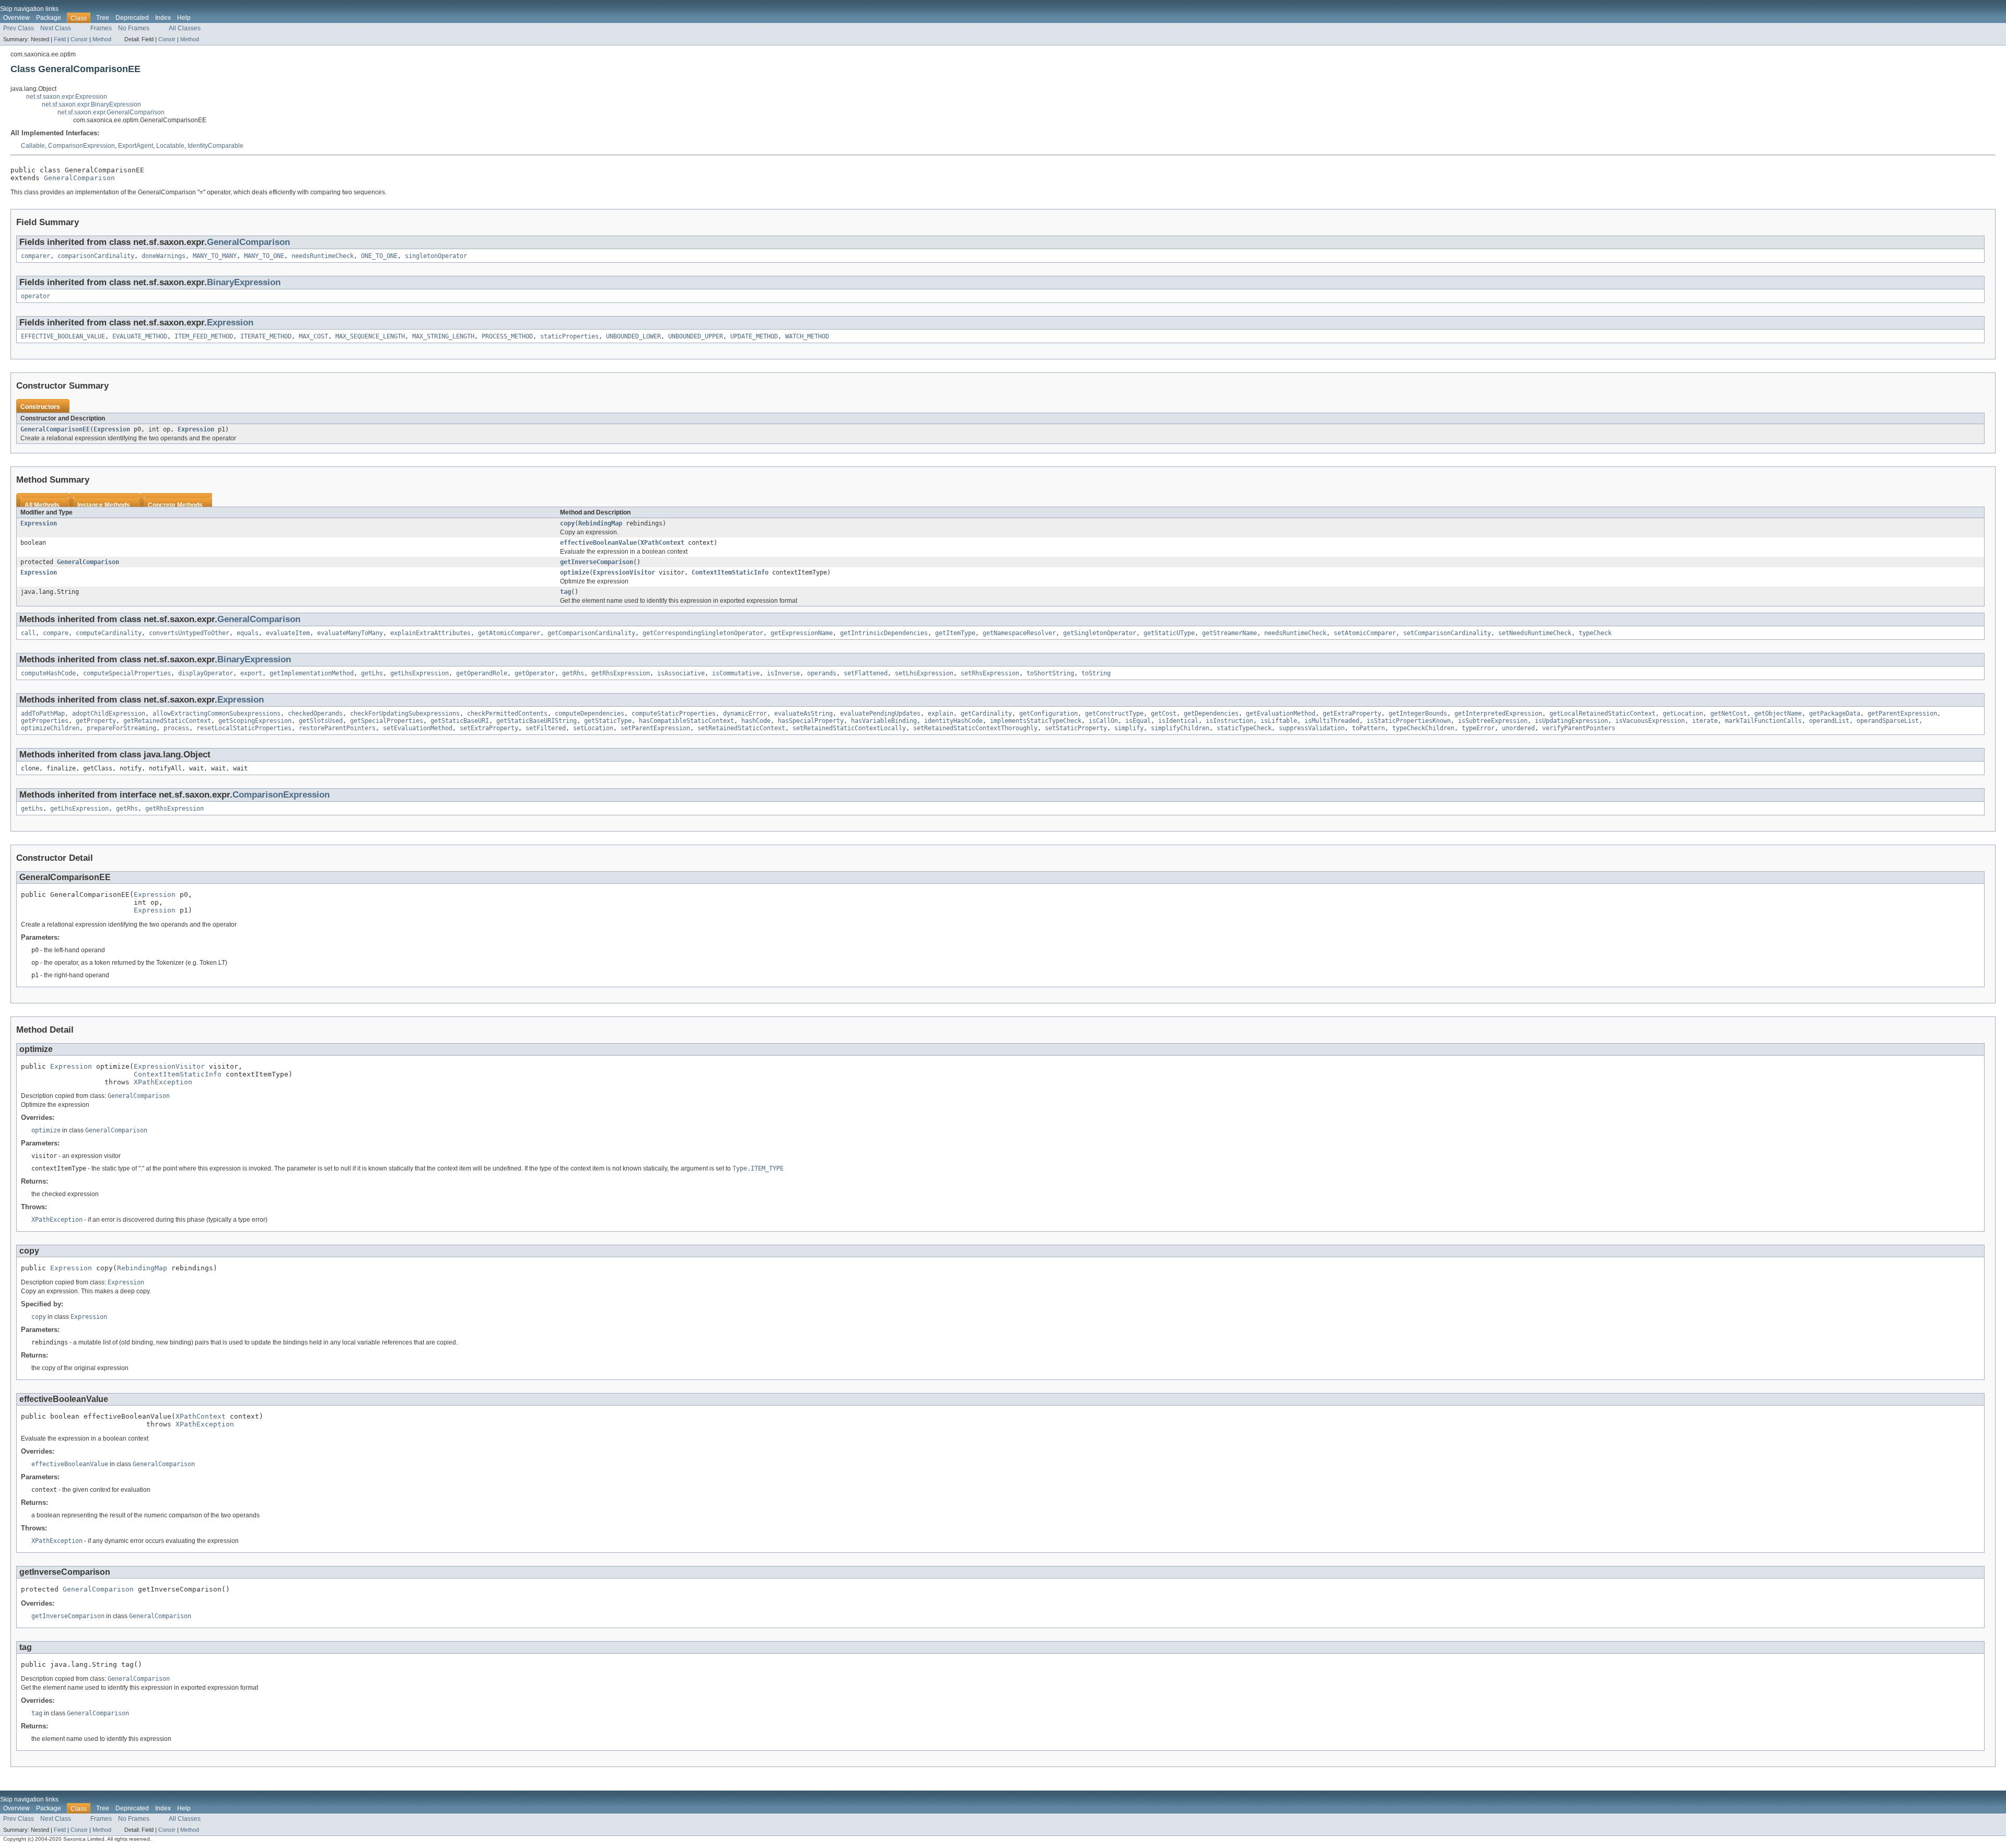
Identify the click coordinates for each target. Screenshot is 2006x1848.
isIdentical (1178, 721)
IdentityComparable (215, 146)
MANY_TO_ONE (264, 256)
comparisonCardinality (96, 256)
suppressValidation (1312, 728)
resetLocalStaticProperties (244, 728)
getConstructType (1114, 714)
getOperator (535, 673)
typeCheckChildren (1423, 728)
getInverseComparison (597, 562)
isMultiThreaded (1332, 721)
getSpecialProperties (387, 721)
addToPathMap (43, 714)
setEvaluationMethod (418, 728)
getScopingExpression (255, 721)
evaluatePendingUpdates (880, 714)
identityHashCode (953, 721)
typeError (1478, 728)
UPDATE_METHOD (754, 336)
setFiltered (546, 728)
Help (184, 18)
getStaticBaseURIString (537, 721)
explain (941, 714)
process (176, 728)
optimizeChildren (50, 728)
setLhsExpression (924, 673)
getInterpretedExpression (1498, 714)
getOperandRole (482, 673)
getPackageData (1835, 714)
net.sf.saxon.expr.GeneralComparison (111, 112)
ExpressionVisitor (624, 572)
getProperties (45, 721)
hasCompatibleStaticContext (686, 721)
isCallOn (1103, 721)
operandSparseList (1888, 721)
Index (163, 18)
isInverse (783, 673)
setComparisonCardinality (1447, 633)
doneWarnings (164, 256)
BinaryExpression (244, 282)
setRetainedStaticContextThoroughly (975, 728)
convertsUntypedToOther (189, 633)
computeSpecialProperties (127, 673)
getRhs (573, 673)
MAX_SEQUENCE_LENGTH (370, 336)
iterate (1705, 721)
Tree (103, 18)
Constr (79, 39)
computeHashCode (48, 673)
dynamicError (745, 714)
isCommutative (736, 673)
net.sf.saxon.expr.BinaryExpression (91, 104)
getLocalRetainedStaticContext (1602, 714)
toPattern (1368, 728)
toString (1096, 673)
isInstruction (1229, 721)
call (28, 633)
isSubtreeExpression (1493, 721)
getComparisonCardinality (591, 633)
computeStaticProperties (674, 714)
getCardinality (986, 714)
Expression (230, 323)
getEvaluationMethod (1281, 714)
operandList (1829, 721)
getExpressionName (802, 633)
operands (822, 673)
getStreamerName (1229, 633)
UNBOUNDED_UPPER (696, 336)
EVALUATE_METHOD (140, 336)
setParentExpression (655, 728)
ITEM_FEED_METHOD (204, 336)
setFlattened (866, 673)
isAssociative (681, 673)
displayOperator (206, 673)
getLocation (1683, 714)
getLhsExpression (419, 673)
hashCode (756, 721)
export (251, 673)
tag (565, 592)
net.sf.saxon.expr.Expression (67, 97)
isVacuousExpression (1650, 721)
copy (567, 523)
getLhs (372, 673)
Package (49, 18)
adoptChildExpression (109, 714)
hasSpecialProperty (811, 721)
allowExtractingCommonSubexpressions (217, 714)
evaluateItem (288, 633)
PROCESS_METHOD (507, 336)
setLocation (593, 728)
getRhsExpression (621, 673)
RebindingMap (600, 523)
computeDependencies (590, 714)
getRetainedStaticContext (167, 721)
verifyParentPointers (1579, 728)
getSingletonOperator (1100, 633)
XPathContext (662, 543)
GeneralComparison (79, 178)
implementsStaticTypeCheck (1036, 721)
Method (102, 39)
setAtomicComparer (1365, 633)
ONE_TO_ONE (379, 256)
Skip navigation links (29, 9)
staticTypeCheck (1244, 728)
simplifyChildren (1180, 728)
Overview (16, 18)
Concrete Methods (175, 505)
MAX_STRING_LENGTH (443, 336)
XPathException (163, 1082)
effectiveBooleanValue (598, 543)
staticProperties (569, 336)
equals (248, 633)
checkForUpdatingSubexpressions (405, 714)
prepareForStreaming (121, 728)
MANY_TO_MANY (215, 256)
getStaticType (608, 721)
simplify (1129, 728)
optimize (575, 572)
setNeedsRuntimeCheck (1535, 633)
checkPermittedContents (507, 714)
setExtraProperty (489, 728)
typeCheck (1595, 633)
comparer (36, 256)
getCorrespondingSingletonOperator (703, 633)
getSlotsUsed (321, 721)
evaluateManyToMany (350, 633)
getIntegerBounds (1418, 714)
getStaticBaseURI (460, 721)
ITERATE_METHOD (266, 336)
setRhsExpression (990, 673)
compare (56, 633)
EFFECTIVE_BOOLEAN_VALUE (63, 336)
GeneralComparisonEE (55, 429)
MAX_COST (313, 336)
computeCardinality (109, 633)
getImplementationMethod (312, 673)
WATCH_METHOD (807, 336)
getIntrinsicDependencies (884, 633)
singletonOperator (436, 256)
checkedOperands (315, 714)
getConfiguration (1048, 714)
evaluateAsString (803, 714)
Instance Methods (104, 505)
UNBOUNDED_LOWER (633, 336)
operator (36, 296)
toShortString (1050, 673)
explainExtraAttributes (430, 633)
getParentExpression (1902, 714)
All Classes (185, 28)
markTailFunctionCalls (1763, 721)
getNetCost (1729, 714)
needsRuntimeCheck (323, 256)
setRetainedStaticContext (741, 728)
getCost (1164, 714)
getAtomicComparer (509, 633)
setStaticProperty (1076, 728)
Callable (33, 146)
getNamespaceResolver (1019, 633)
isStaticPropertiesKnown (1409, 721)
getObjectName (1778, 714)
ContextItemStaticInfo (730, 572)
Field (60, 39)
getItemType (955, 633)
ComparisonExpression (81, 146)
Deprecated (132, 18)
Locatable (170, 146)
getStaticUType (1169, 633)
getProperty (96, 721)
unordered (1518, 728)
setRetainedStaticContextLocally (849, 728)
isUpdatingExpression (1571, 721)
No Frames (134, 28)
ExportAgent (136, 146)
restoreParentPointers (337, 728)
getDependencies (1211, 714)
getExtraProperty (1352, 714)
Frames (101, 28)
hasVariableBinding (884, 721)
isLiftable (1279, 721)
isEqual (1138, 721)
